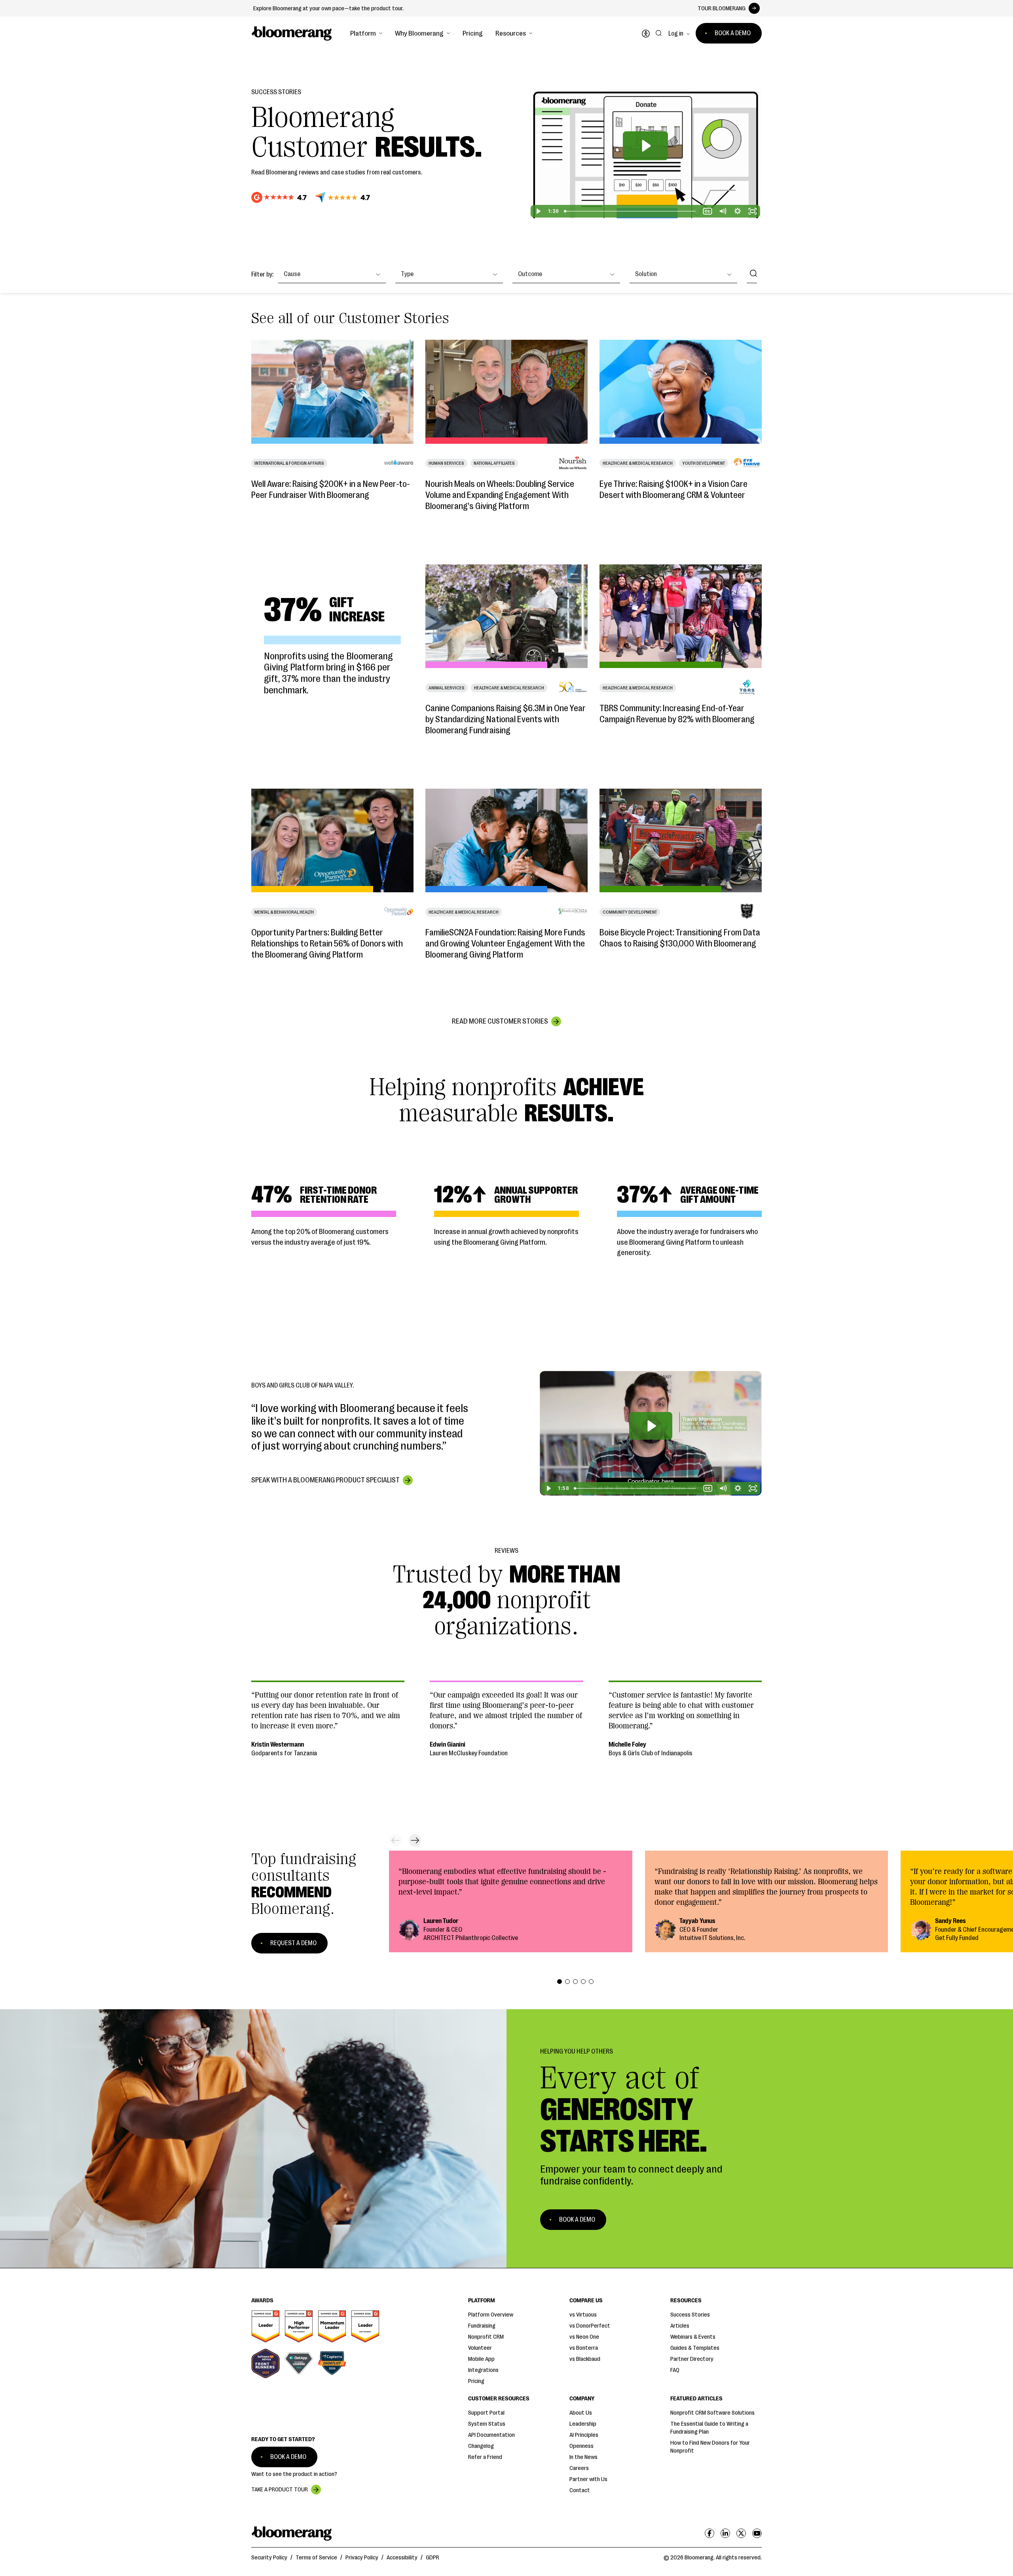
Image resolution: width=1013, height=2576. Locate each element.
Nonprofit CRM (486, 2337)
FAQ (675, 2370)
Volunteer (480, 2348)
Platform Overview (491, 2315)
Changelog (481, 2446)
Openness (581, 2446)
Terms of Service (316, 2558)
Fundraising (482, 2326)
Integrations (483, 2370)
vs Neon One (584, 2337)
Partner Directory (692, 2359)
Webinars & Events (693, 2337)
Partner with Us (588, 2479)
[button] (366, 33)
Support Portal (486, 2413)
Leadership (583, 2424)
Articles (680, 2326)
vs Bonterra (584, 2348)
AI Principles (584, 2435)
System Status (487, 2424)
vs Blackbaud (585, 2359)
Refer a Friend (485, 2457)
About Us (581, 2413)
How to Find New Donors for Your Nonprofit (710, 2447)
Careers (579, 2468)
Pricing (473, 33)
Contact (580, 2490)
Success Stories (690, 2315)
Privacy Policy (362, 2558)
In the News (583, 2457)
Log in (676, 34)
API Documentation (491, 2435)
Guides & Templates (695, 2348)
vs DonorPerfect (590, 2326)
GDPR (433, 2558)
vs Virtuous (583, 2315)
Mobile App (481, 2359)
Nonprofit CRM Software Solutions (712, 2413)
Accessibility (402, 2558)
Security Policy (269, 2558)
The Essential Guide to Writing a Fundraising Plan (709, 2428)
